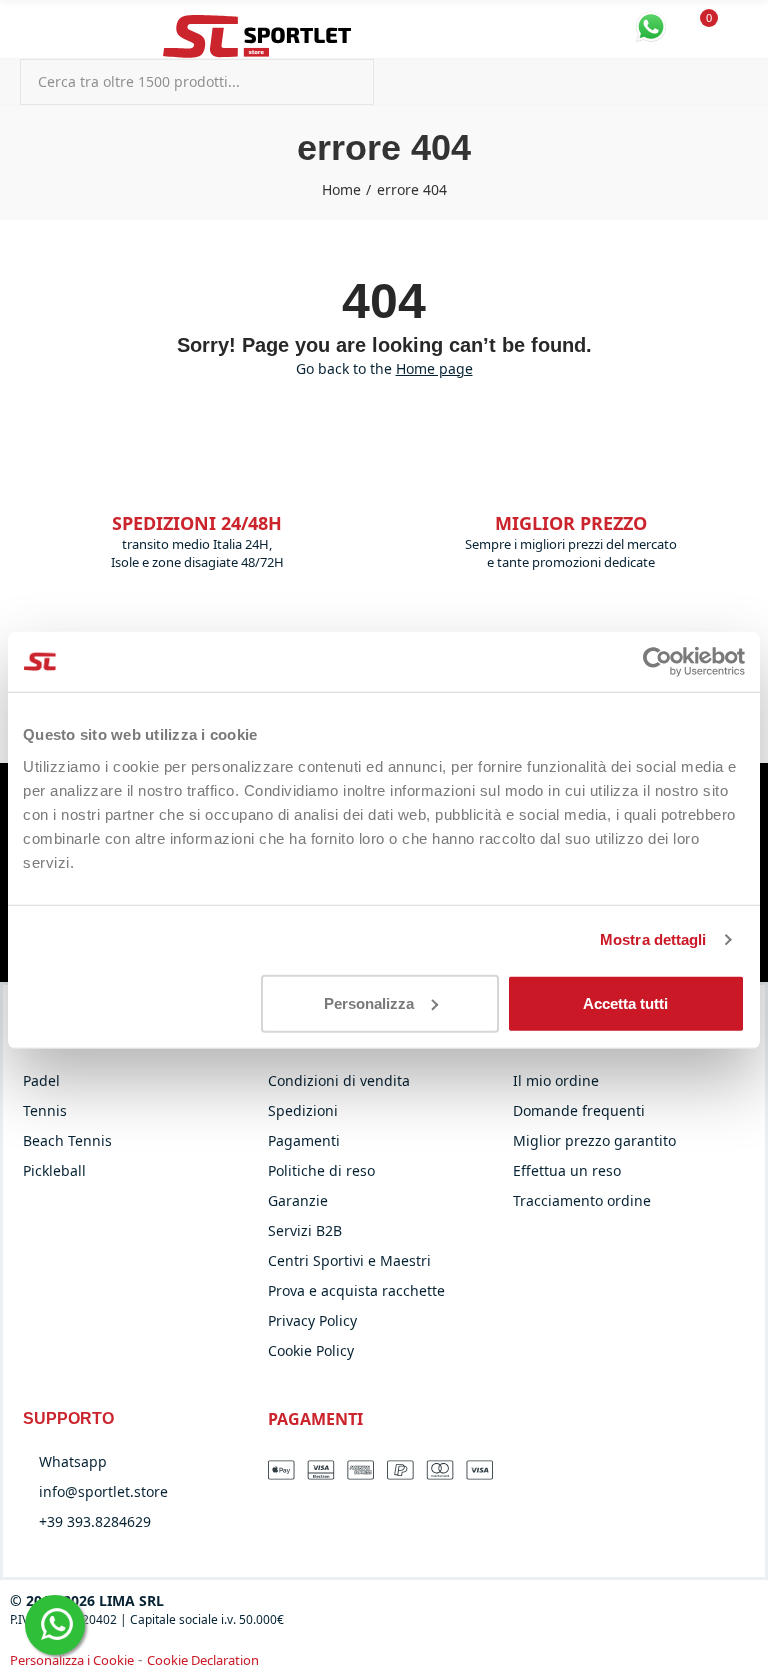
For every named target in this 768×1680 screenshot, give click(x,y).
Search (342, 82)
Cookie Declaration (203, 1660)
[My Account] (738, 29)
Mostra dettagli (653, 939)
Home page (434, 368)
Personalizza (369, 1002)
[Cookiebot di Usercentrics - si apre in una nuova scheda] (657, 662)
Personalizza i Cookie (72, 1660)
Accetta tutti (625, 1002)
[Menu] (29, 28)
